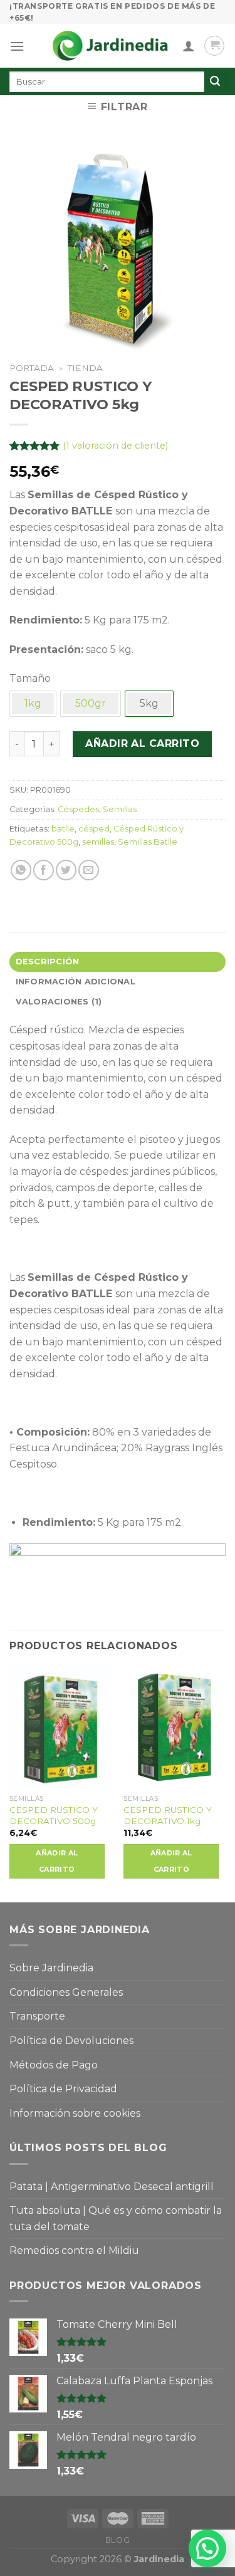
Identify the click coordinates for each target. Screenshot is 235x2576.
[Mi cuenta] (189, 46)
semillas (98, 842)
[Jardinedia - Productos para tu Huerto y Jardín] (110, 46)
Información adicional (76, 982)
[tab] (118, 962)
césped (94, 829)
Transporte (37, 2016)
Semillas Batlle (148, 842)
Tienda (85, 368)
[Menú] (17, 46)
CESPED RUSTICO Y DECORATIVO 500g (54, 1815)
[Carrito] (214, 46)
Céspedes (78, 809)
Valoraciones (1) (59, 1002)
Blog (118, 2540)
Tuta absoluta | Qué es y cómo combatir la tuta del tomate (116, 2219)
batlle (63, 829)
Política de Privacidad (63, 2089)
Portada (32, 368)
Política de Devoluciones (71, 2041)
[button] (207, 2548)
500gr (91, 703)
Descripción (48, 962)
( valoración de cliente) (115, 446)
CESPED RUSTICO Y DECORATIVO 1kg (168, 1815)
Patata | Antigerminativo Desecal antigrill (112, 2187)
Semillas (120, 809)
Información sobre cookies (75, 2113)
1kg (33, 703)
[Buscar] (215, 81)
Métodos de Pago (54, 2065)
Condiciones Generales (66, 1992)
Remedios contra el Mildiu (74, 2250)
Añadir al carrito (142, 743)
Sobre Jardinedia (51, 1968)
